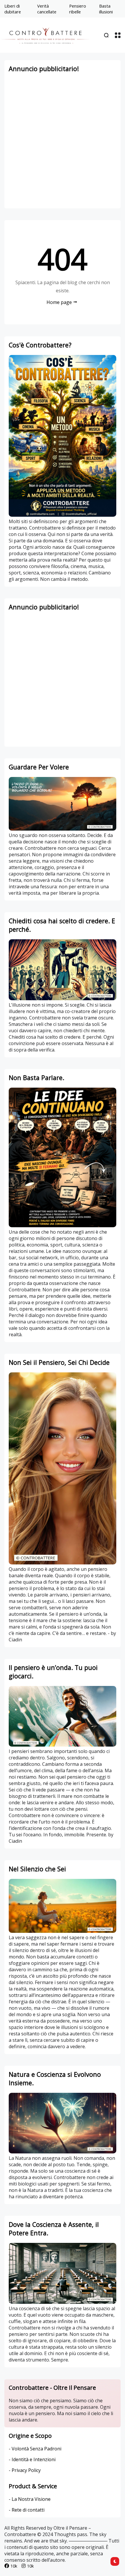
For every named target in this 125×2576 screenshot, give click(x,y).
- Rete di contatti (27, 2510)
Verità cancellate (47, 9)
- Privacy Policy (25, 2470)
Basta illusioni (106, 9)
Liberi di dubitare (13, 9)
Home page (59, 302)
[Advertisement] (63, 141)
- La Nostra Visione (30, 2499)
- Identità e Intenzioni (32, 2459)
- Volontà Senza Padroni (35, 2449)
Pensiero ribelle (78, 9)
